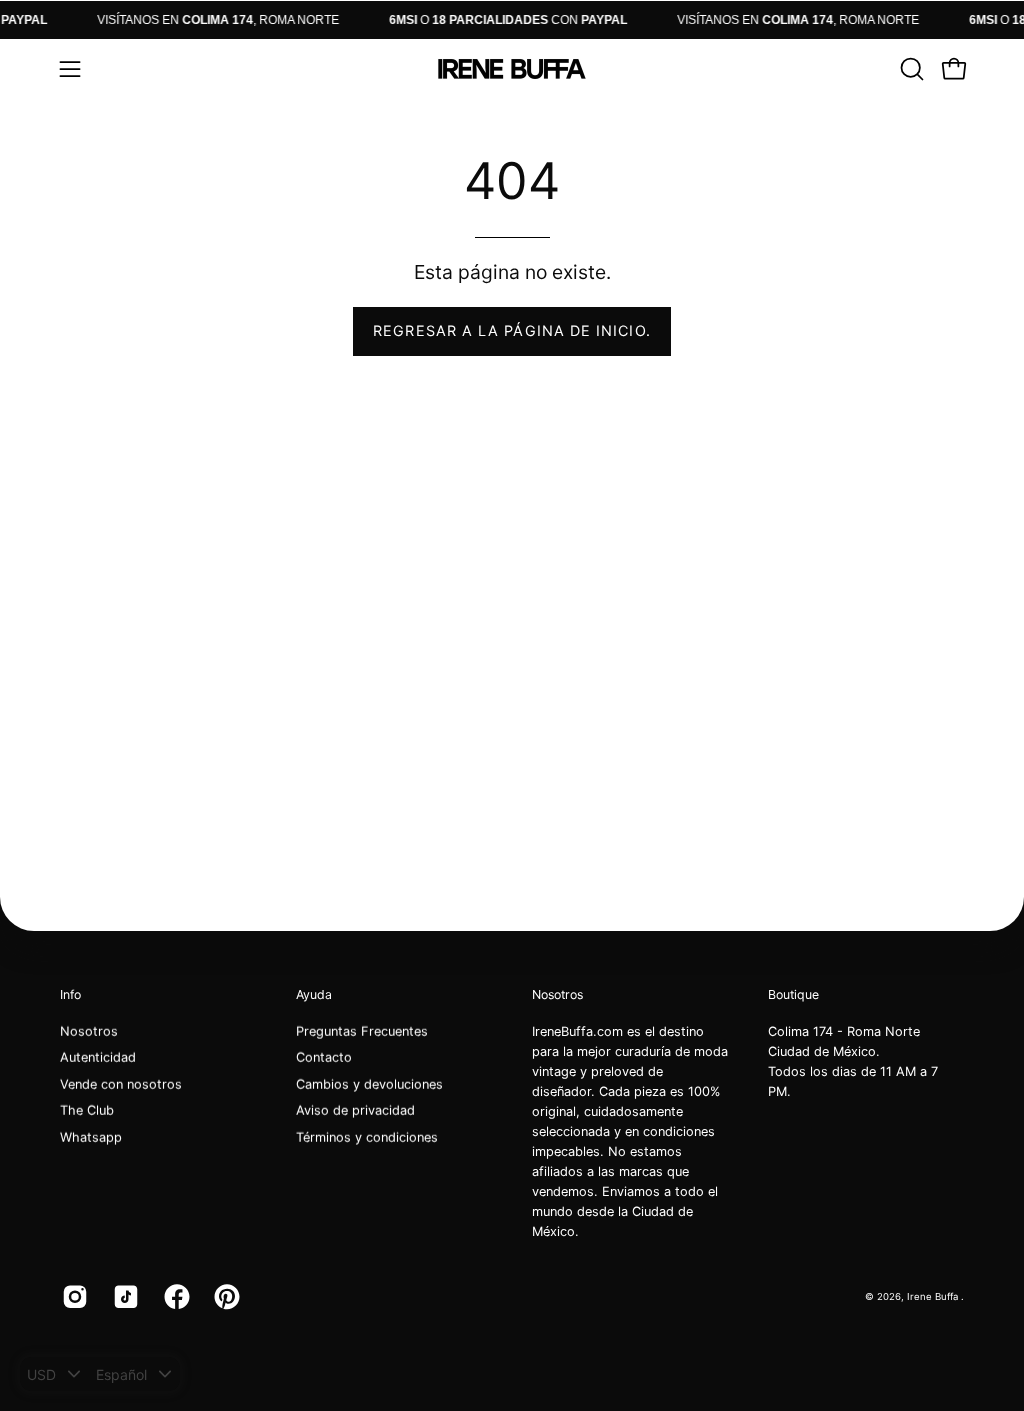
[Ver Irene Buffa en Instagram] (72, 1297)
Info (70, 994)
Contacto (324, 1057)
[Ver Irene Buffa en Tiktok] (123, 1297)
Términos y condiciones (367, 1137)
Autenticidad (98, 1057)
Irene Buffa (934, 1295)
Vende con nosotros (121, 1084)
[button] (910, 69)
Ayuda (314, 994)
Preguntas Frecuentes (362, 1031)
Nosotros (89, 1031)
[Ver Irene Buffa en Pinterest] (224, 1297)
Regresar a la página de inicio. (511, 330)
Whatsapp (91, 1137)
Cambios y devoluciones (369, 1084)
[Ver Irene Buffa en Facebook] (174, 1297)
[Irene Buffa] (512, 69)
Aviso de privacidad (355, 1110)
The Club (87, 1110)
